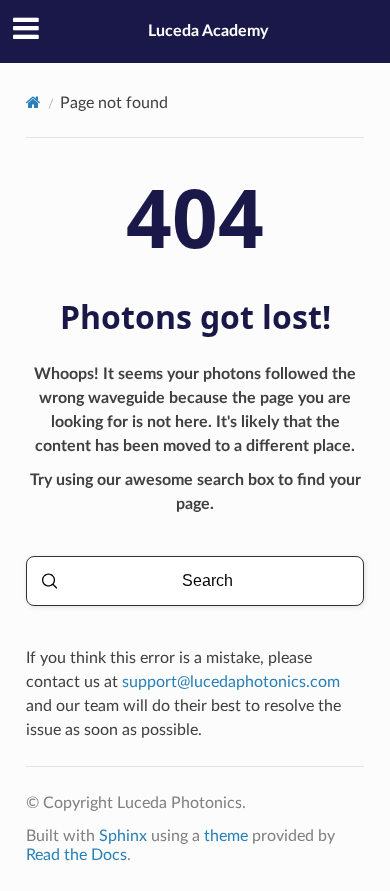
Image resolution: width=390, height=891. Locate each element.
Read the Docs (76, 855)
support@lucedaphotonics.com (231, 682)
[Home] (33, 102)
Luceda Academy (208, 31)
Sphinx (123, 836)
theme (226, 836)
